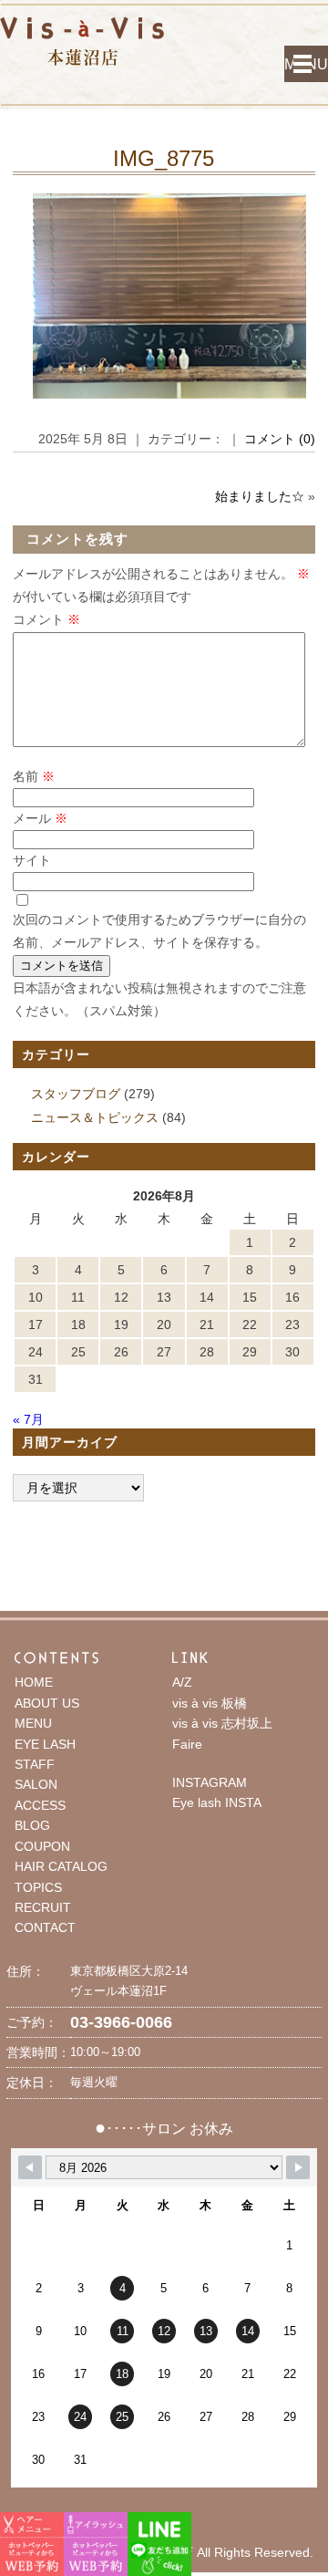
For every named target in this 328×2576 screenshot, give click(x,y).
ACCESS (40, 1805)
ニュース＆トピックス (95, 1117)
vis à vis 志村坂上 (222, 1723)
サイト (32, 860)
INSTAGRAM (210, 1782)
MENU (306, 64)
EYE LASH (45, 1744)
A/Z (182, 1682)
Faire (187, 1744)
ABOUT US (47, 1703)
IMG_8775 (164, 158)
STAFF (35, 1764)
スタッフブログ (76, 1094)
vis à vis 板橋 (210, 1703)
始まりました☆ (260, 496)
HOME (34, 1682)
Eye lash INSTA (217, 1802)
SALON (36, 1784)
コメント (46, 619)
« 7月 (28, 1419)
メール (40, 818)
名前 (34, 776)
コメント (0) (280, 439)
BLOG (32, 1825)
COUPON (42, 1846)
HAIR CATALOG (61, 1866)
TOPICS (38, 1887)
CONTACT (45, 1927)
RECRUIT (43, 1907)
